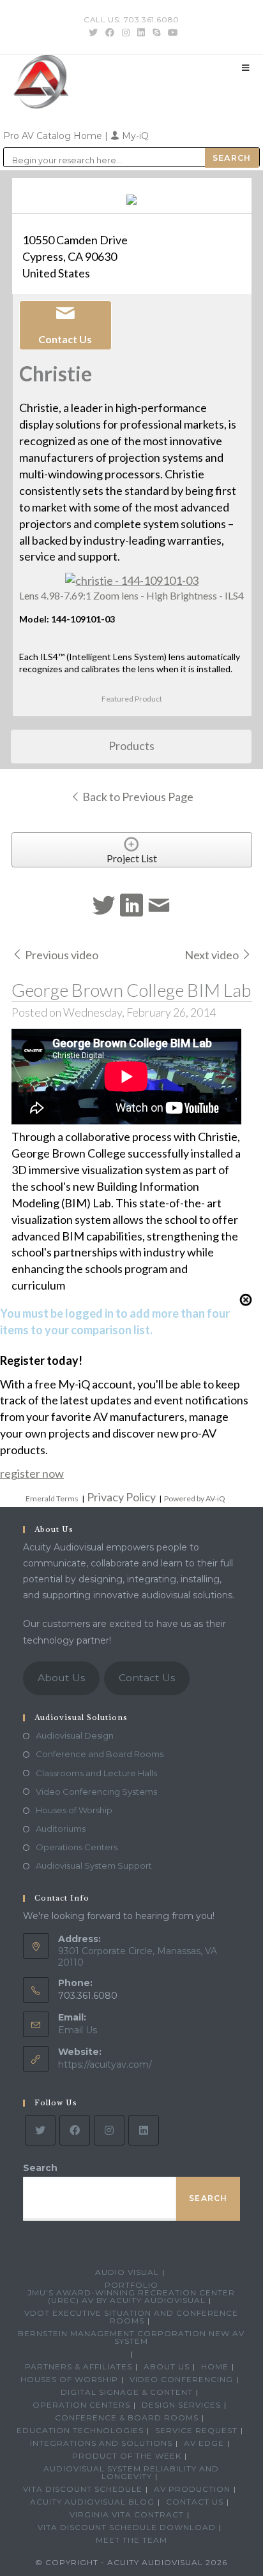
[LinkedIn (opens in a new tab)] (141, 33)
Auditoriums (61, 1829)
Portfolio (131, 2285)
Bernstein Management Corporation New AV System (131, 2337)
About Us (61, 1678)
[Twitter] (40, 2130)
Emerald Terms (52, 1498)
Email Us (78, 2030)
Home (215, 2366)
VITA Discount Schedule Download (127, 2527)
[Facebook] (75, 2130)
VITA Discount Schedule (83, 2489)
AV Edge (204, 2443)
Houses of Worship (74, 1810)
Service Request (196, 2430)
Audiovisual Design (75, 1735)
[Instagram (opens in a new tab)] (126, 33)
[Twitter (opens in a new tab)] (93, 33)
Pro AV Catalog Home (54, 136)
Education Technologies (80, 2430)
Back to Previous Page (137, 797)
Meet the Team (131, 2540)
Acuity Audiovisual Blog (92, 2502)
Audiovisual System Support (94, 1866)
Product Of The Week (127, 2456)
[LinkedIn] (144, 2130)
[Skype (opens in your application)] (156, 33)
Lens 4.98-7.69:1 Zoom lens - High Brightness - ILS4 (131, 595)
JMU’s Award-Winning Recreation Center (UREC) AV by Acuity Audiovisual (131, 2296)
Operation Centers (81, 2405)
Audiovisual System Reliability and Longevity (131, 2472)
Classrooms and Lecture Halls (96, 1773)
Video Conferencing (181, 2379)
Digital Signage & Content (127, 2392)
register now (32, 1473)
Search (40, 2168)
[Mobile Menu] (246, 68)
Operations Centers (77, 1847)
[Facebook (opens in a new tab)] (110, 33)
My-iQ (134, 136)
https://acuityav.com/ (105, 2064)
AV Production (192, 2489)
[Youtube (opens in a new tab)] (171, 33)
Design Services (181, 2405)
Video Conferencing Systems (96, 1792)
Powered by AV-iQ (195, 1498)
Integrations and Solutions (101, 2443)
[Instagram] (109, 2130)
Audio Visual (127, 2272)
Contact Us (147, 1678)
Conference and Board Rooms (100, 1754)
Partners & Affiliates (79, 2366)
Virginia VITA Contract (127, 2514)
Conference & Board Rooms (127, 2418)
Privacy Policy (121, 1497)
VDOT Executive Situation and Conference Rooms (131, 2317)
